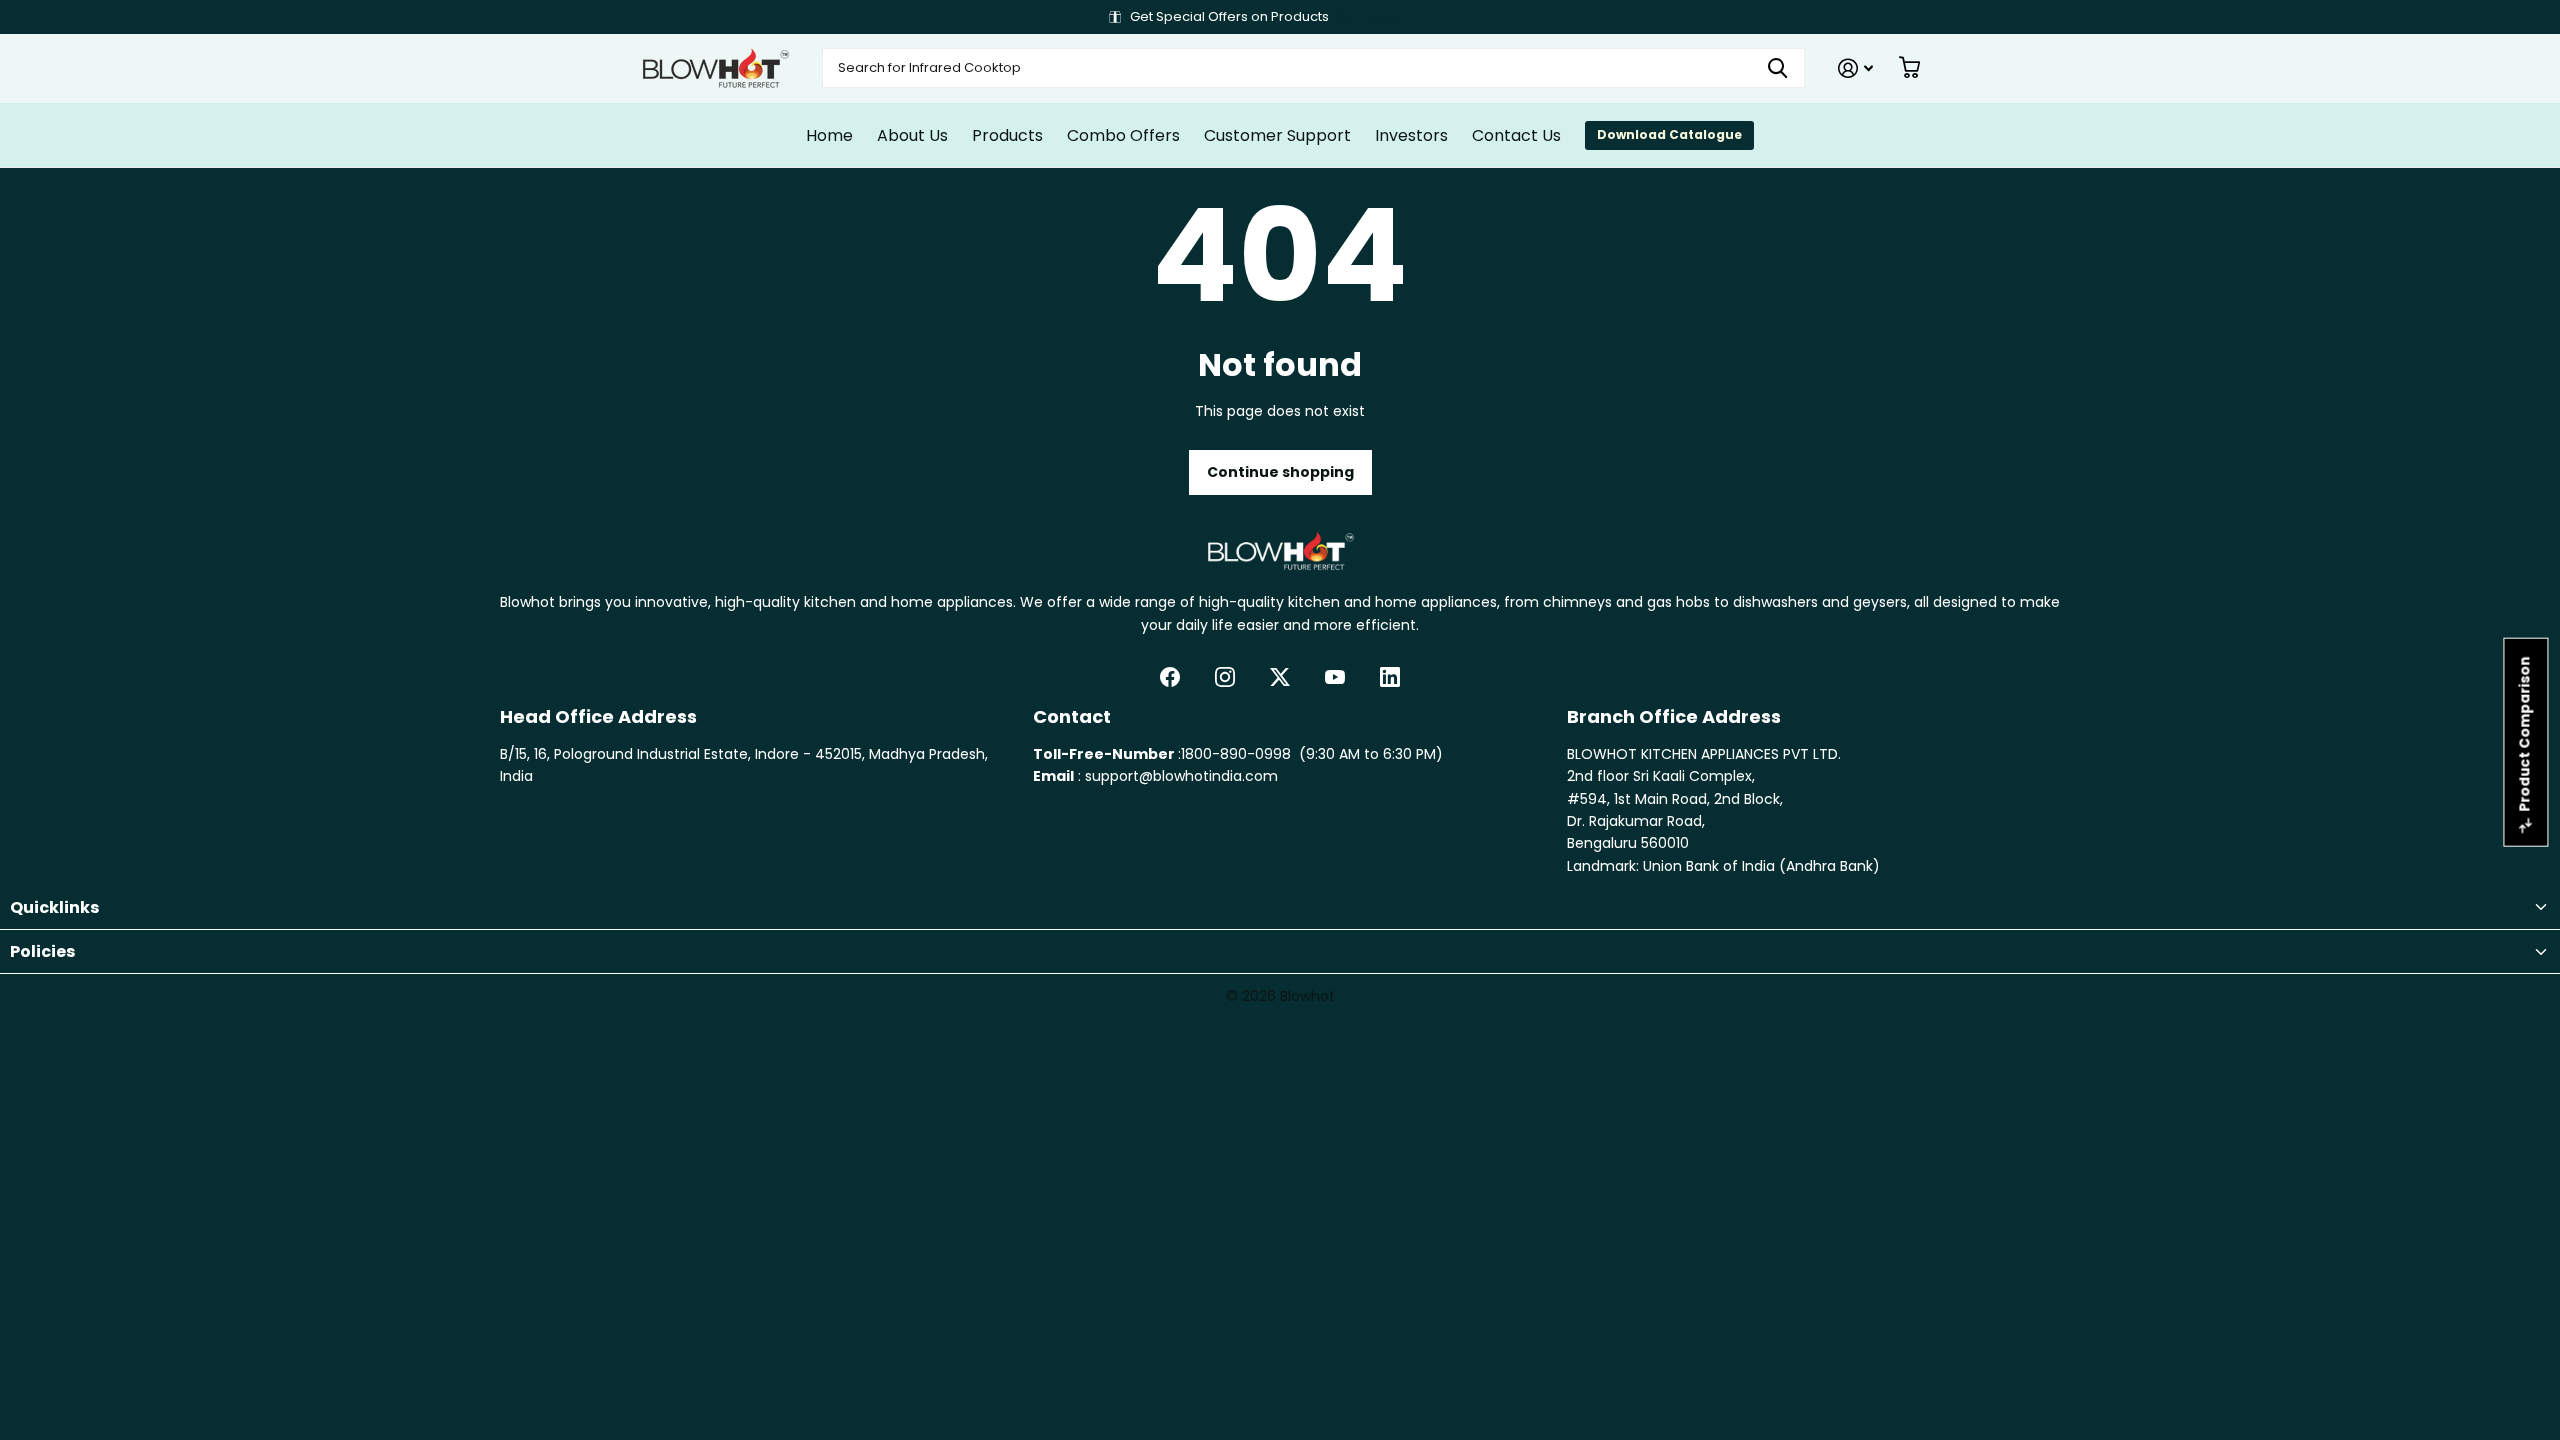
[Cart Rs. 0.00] (1909, 68)
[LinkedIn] (1390, 677)
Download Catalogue (1669, 134)
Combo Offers (1123, 135)
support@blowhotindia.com (1181, 776)
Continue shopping (1280, 472)
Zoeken (1777, 68)
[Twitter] (1280, 677)
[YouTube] (1335, 677)
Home (829, 135)
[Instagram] (1225, 677)
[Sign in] (1855, 68)
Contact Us (1516, 135)
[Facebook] (1170, 677)
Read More (1368, 16)
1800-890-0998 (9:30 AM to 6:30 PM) (1312, 754)
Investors (1411, 135)
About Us (912, 135)
